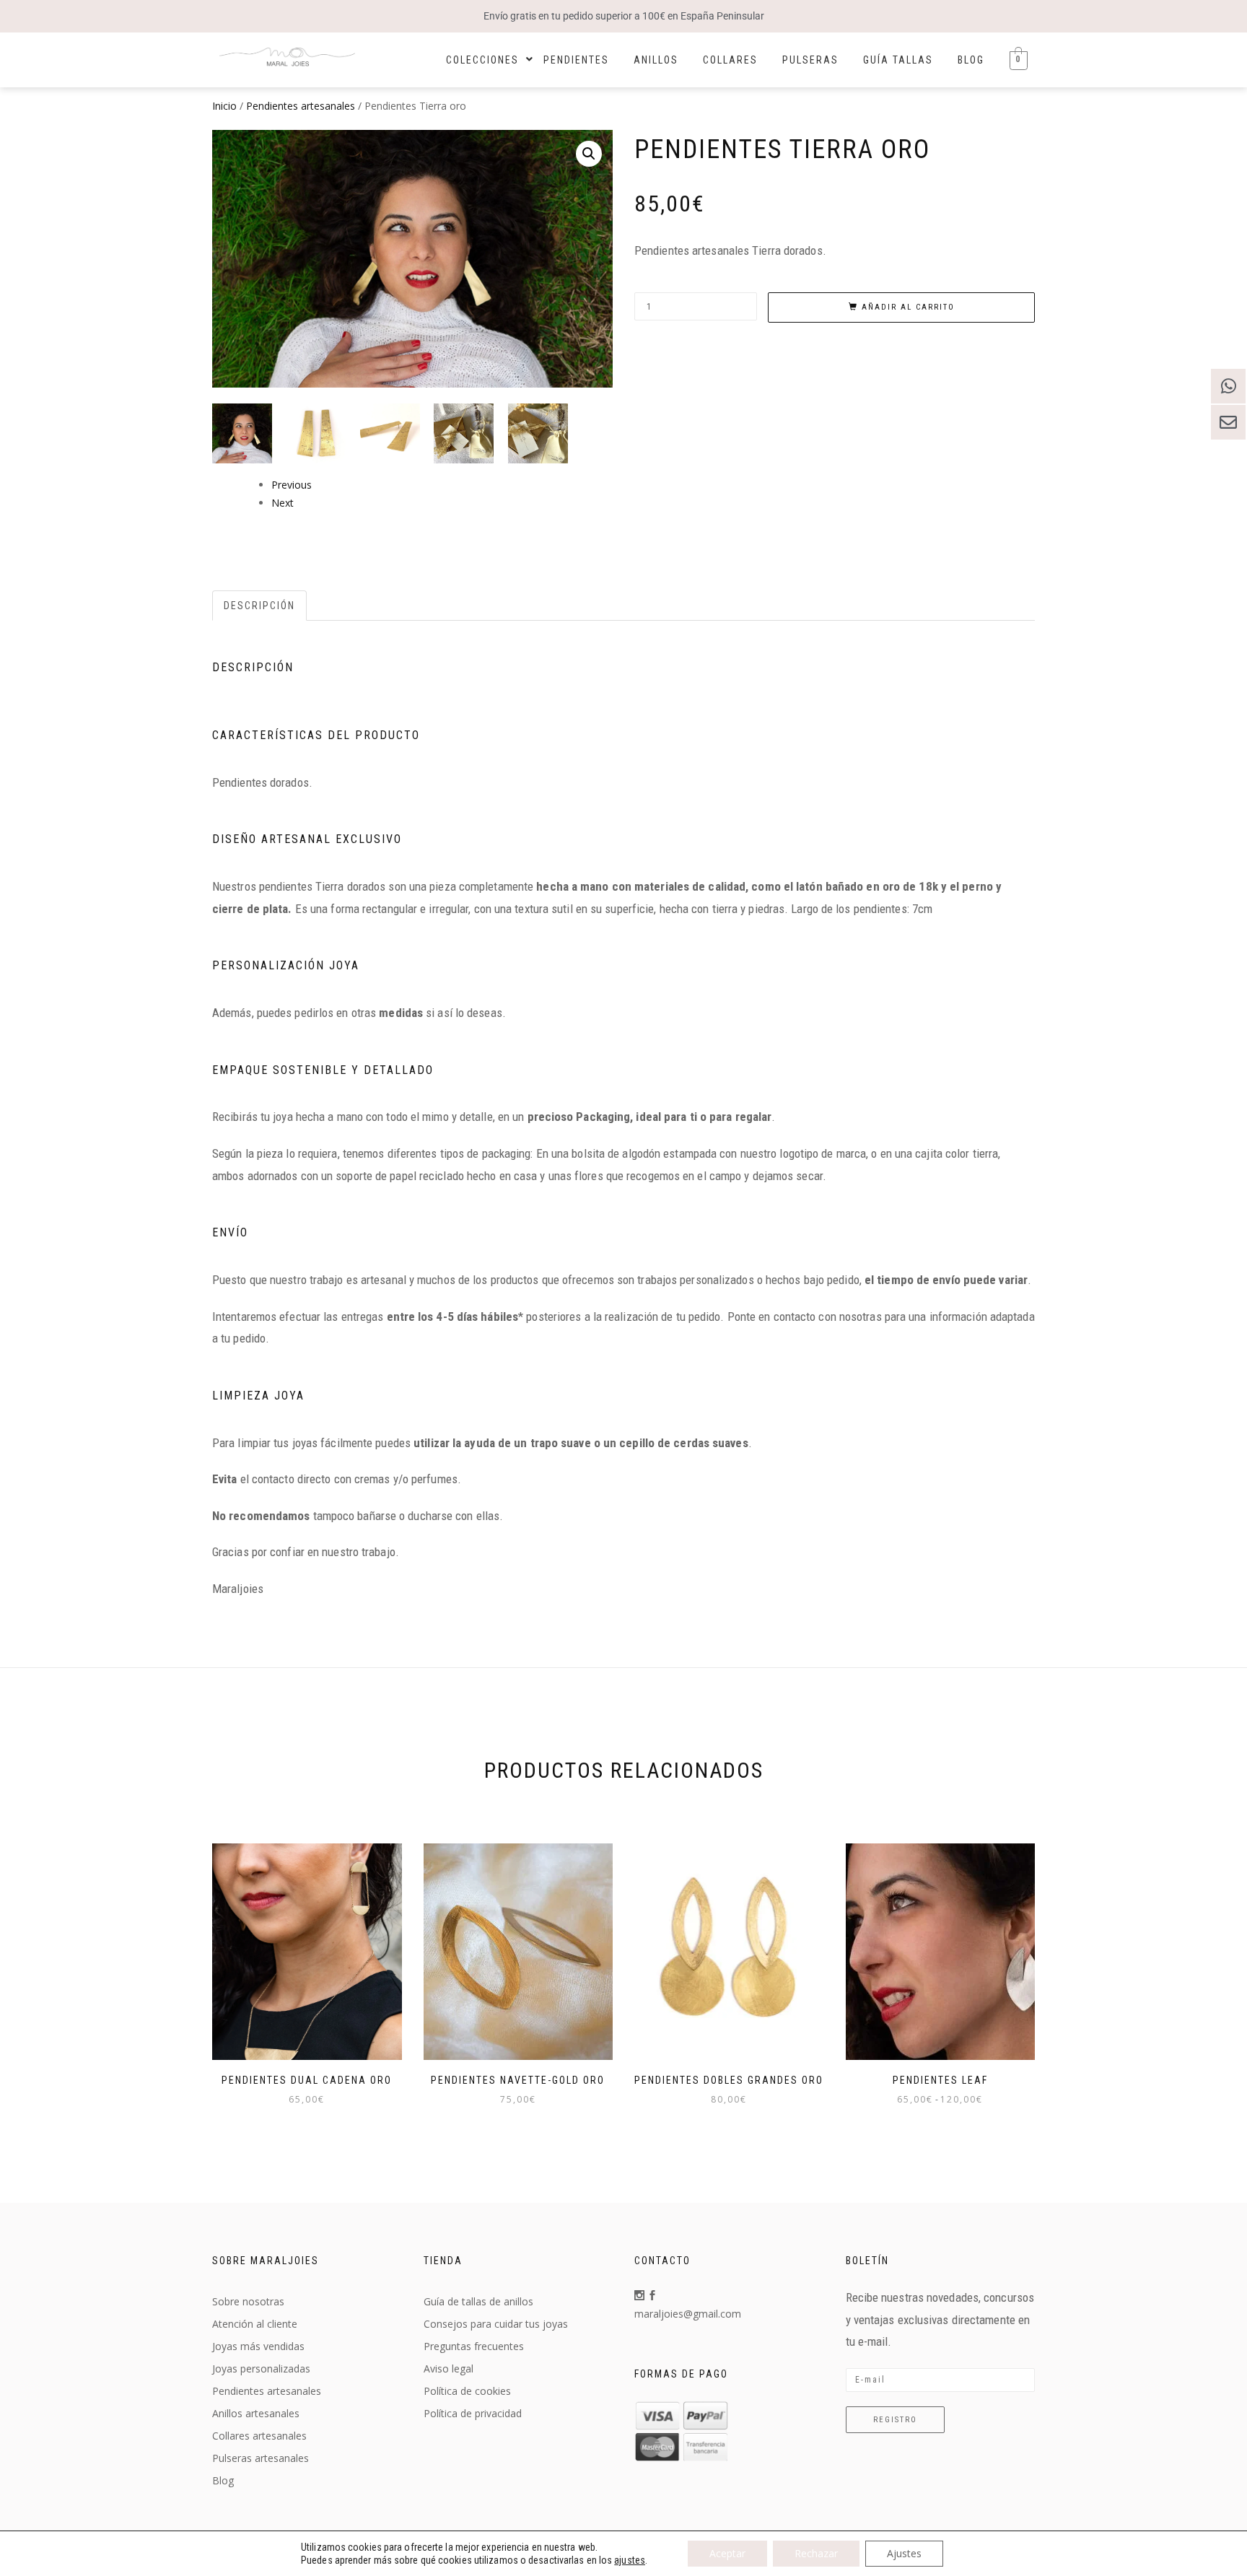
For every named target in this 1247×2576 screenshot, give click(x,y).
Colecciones (482, 60)
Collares (730, 60)
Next (283, 503)
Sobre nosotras (248, 2301)
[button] (589, 154)
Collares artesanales (259, 2436)
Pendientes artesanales (301, 106)
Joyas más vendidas (258, 2346)
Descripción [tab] (259, 606)
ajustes (630, 2560)
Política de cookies (467, 2391)
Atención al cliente (255, 2324)
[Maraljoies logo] (287, 58)
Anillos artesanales (256, 2413)
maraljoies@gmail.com (688, 2314)
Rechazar (816, 2553)
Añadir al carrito (908, 307)
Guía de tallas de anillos (478, 2301)
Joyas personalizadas (261, 2368)
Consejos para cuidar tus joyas (496, 2324)
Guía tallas (898, 60)
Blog (971, 60)
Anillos (656, 60)
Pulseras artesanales (261, 2458)
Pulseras (810, 60)
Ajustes (904, 2553)
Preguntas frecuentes (474, 2346)
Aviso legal (449, 2368)
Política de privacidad (473, 2413)
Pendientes (576, 60)
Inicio (224, 106)
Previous (292, 485)
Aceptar (727, 2553)
